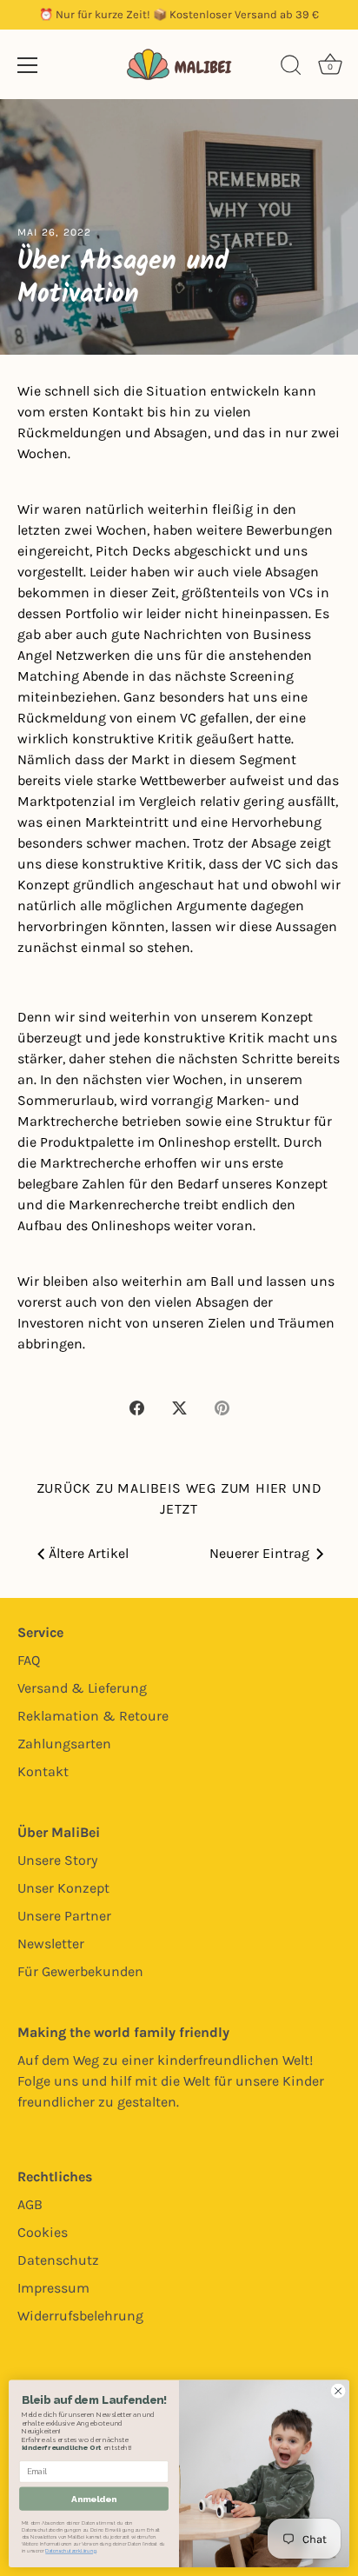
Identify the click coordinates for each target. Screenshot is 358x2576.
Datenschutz (58, 2260)
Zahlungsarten (64, 1744)
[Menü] (28, 65)
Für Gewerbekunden (80, 1971)
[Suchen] (291, 68)
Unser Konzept (63, 1888)
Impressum (53, 2288)
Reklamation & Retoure (93, 1716)
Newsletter (51, 1944)
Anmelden (94, 2499)
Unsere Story (57, 1860)
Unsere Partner (64, 1916)
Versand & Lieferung (82, 1688)
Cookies (43, 2232)
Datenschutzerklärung (70, 2551)
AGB (30, 2204)
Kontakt (43, 1771)
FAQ (29, 1660)
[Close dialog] (338, 2391)
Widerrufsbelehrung (80, 2316)
